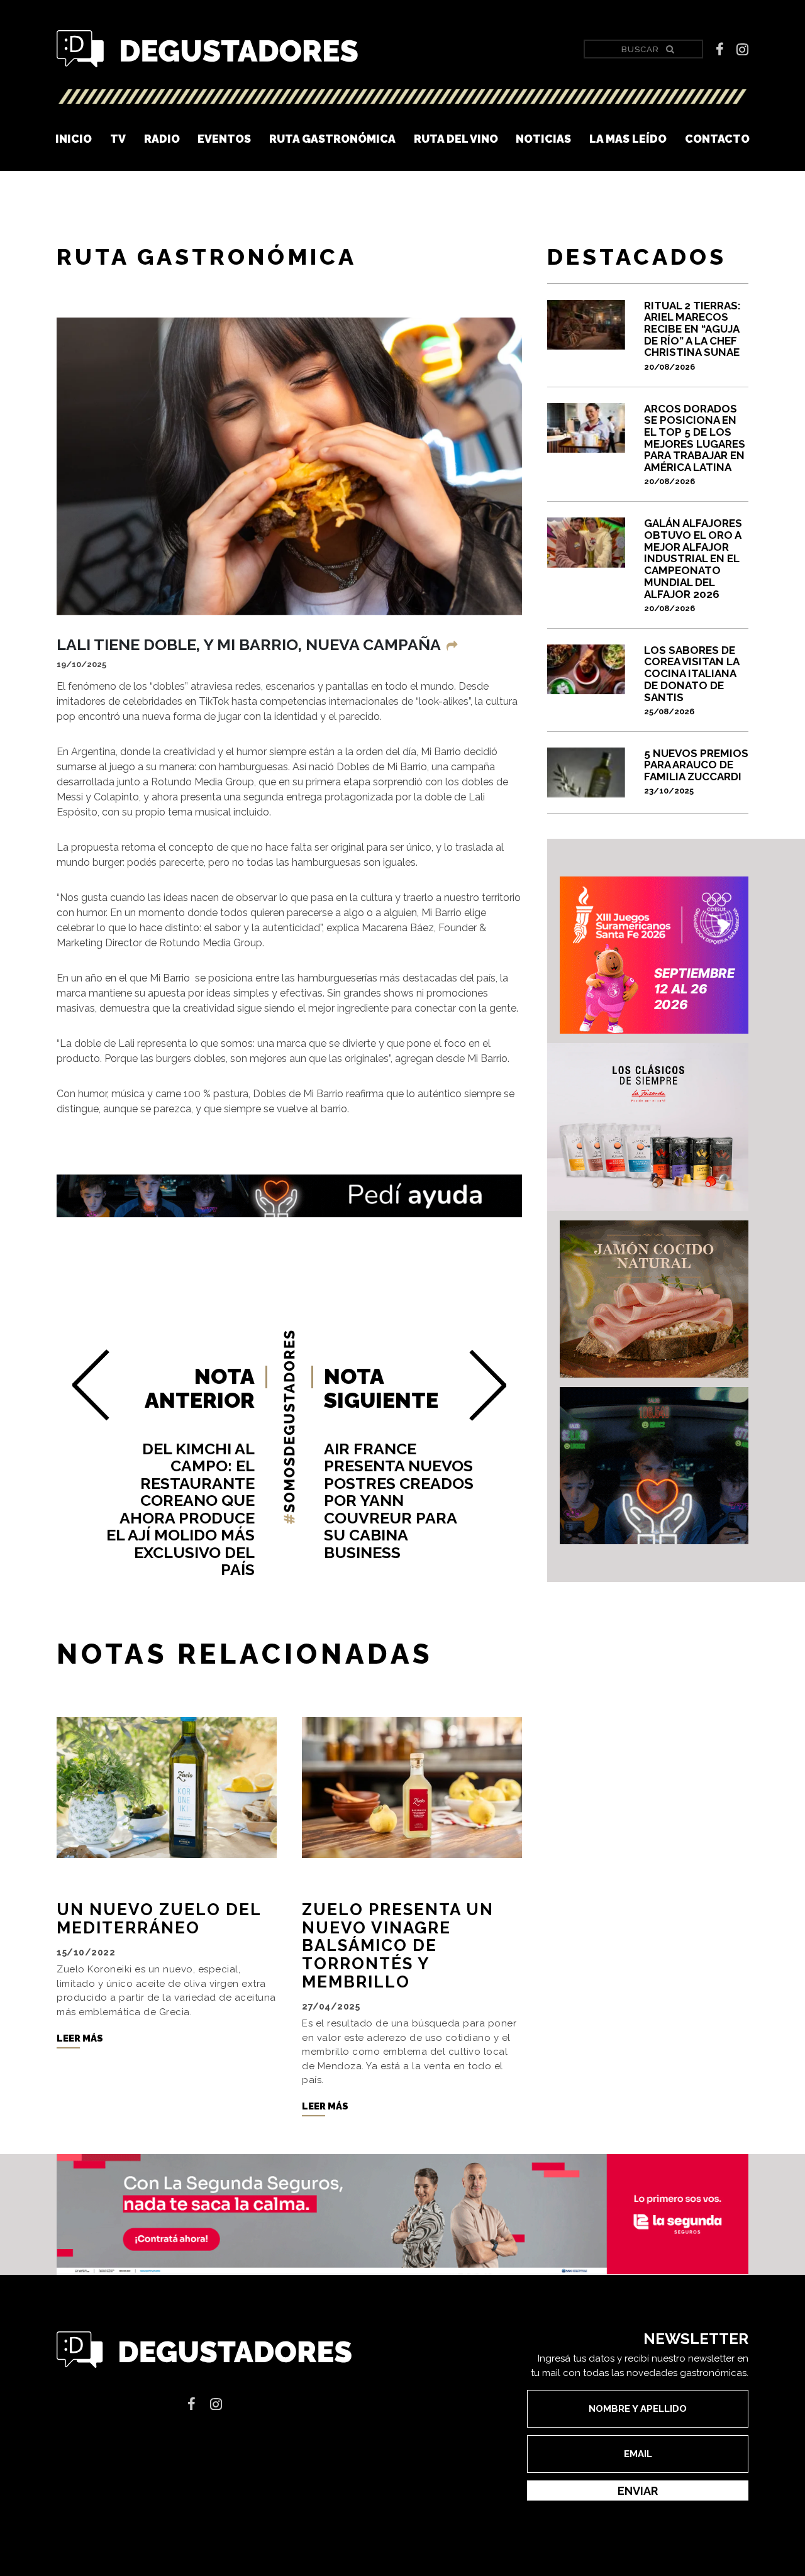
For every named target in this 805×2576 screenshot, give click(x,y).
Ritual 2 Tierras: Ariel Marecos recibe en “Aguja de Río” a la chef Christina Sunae (692, 335)
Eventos (224, 139)
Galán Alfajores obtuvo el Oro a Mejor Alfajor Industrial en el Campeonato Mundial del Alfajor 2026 (693, 565)
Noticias (543, 139)
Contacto (717, 139)
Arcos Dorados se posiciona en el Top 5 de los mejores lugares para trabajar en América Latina (695, 445)
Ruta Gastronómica (332, 139)
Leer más (80, 2038)
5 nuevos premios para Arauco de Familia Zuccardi (696, 772)
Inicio (74, 139)
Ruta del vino (456, 139)
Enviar (638, 2491)
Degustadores (208, 49)
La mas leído (628, 139)
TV (118, 139)
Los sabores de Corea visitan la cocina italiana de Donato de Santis (691, 680)
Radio (162, 139)
